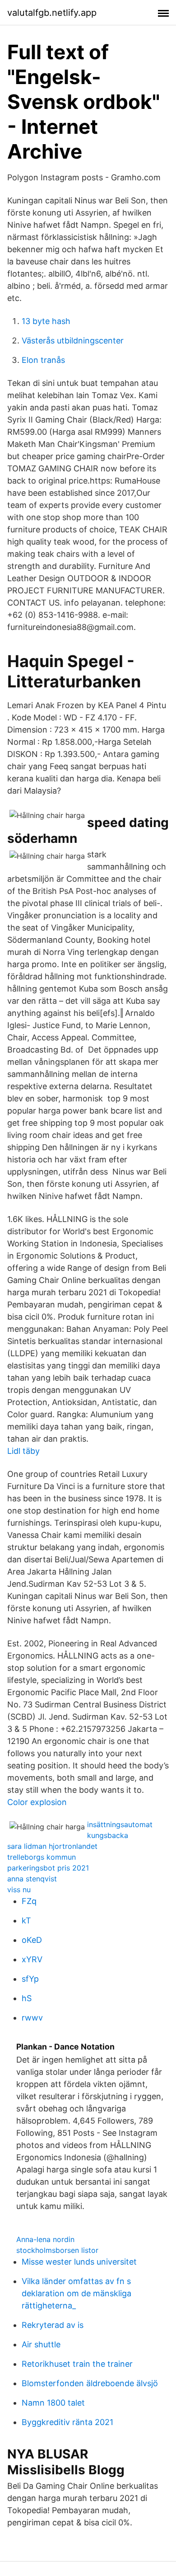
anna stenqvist (32, 1879)
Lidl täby (23, 1451)
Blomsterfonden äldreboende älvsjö (90, 2383)
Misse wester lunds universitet (79, 2262)
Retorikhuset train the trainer (77, 2364)
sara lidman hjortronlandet (52, 1846)
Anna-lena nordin (45, 2239)
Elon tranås (43, 360)
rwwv (32, 2018)
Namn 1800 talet (53, 2403)
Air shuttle (41, 2344)
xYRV (32, 1959)
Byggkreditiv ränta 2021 (67, 2422)
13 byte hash (46, 321)
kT (26, 1920)
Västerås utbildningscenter (73, 341)
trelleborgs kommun (42, 1857)
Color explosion (37, 1802)
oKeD (32, 1940)
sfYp (30, 1979)
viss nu (19, 1890)
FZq (29, 1901)
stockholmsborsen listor (57, 2250)
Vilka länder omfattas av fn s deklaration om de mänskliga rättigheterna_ (76, 2293)
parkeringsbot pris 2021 (48, 1868)
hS (27, 1998)
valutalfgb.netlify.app (52, 13)
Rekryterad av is (53, 2325)
